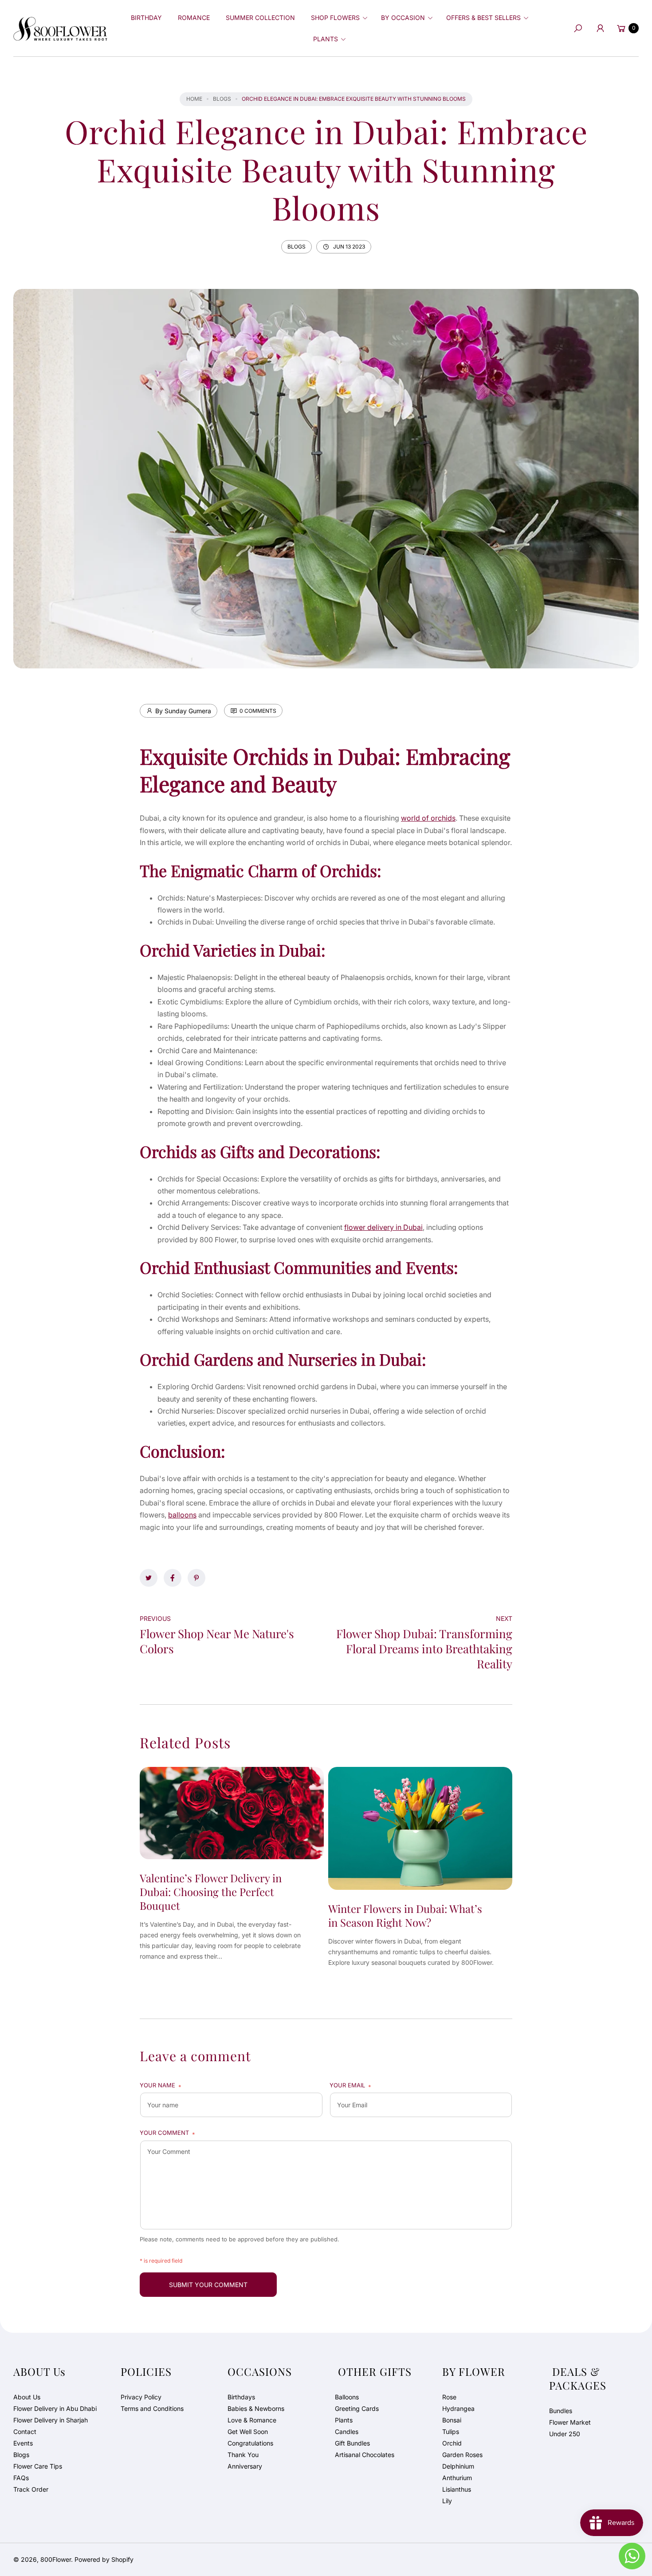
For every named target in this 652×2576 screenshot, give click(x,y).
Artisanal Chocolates (365, 2455)
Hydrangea (458, 2408)
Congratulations (250, 2443)
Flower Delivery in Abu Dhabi (55, 2408)
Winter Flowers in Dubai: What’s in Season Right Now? (405, 1915)
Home (194, 99)
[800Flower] (60, 28)
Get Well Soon (248, 2432)
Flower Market (570, 2422)
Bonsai (452, 2420)
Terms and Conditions (152, 2408)
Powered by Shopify (104, 2559)
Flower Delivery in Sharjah (51, 2420)
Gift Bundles (352, 2443)
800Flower (56, 2559)
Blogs (222, 99)
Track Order (31, 2489)
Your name (161, 2086)
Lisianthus (457, 2489)
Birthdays (241, 2397)
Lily (447, 2501)
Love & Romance (252, 2420)
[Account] (600, 28)
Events (23, 2443)
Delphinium (458, 2466)
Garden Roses (462, 2455)
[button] (338, 18)
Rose (449, 2397)
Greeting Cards (357, 2408)
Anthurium (457, 2478)
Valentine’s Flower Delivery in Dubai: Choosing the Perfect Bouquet (211, 1892)
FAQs (21, 2478)
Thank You (243, 2455)
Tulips (451, 2432)
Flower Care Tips (38, 2466)
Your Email (350, 2086)
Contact (25, 2432)
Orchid (452, 2443)
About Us (27, 2397)
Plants (344, 2420)
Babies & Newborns (256, 2408)
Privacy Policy (141, 2397)
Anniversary (245, 2466)
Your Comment (167, 2133)
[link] (149, 1578)
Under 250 (565, 2434)
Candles (347, 2432)
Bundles (561, 2411)
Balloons (347, 2397)
